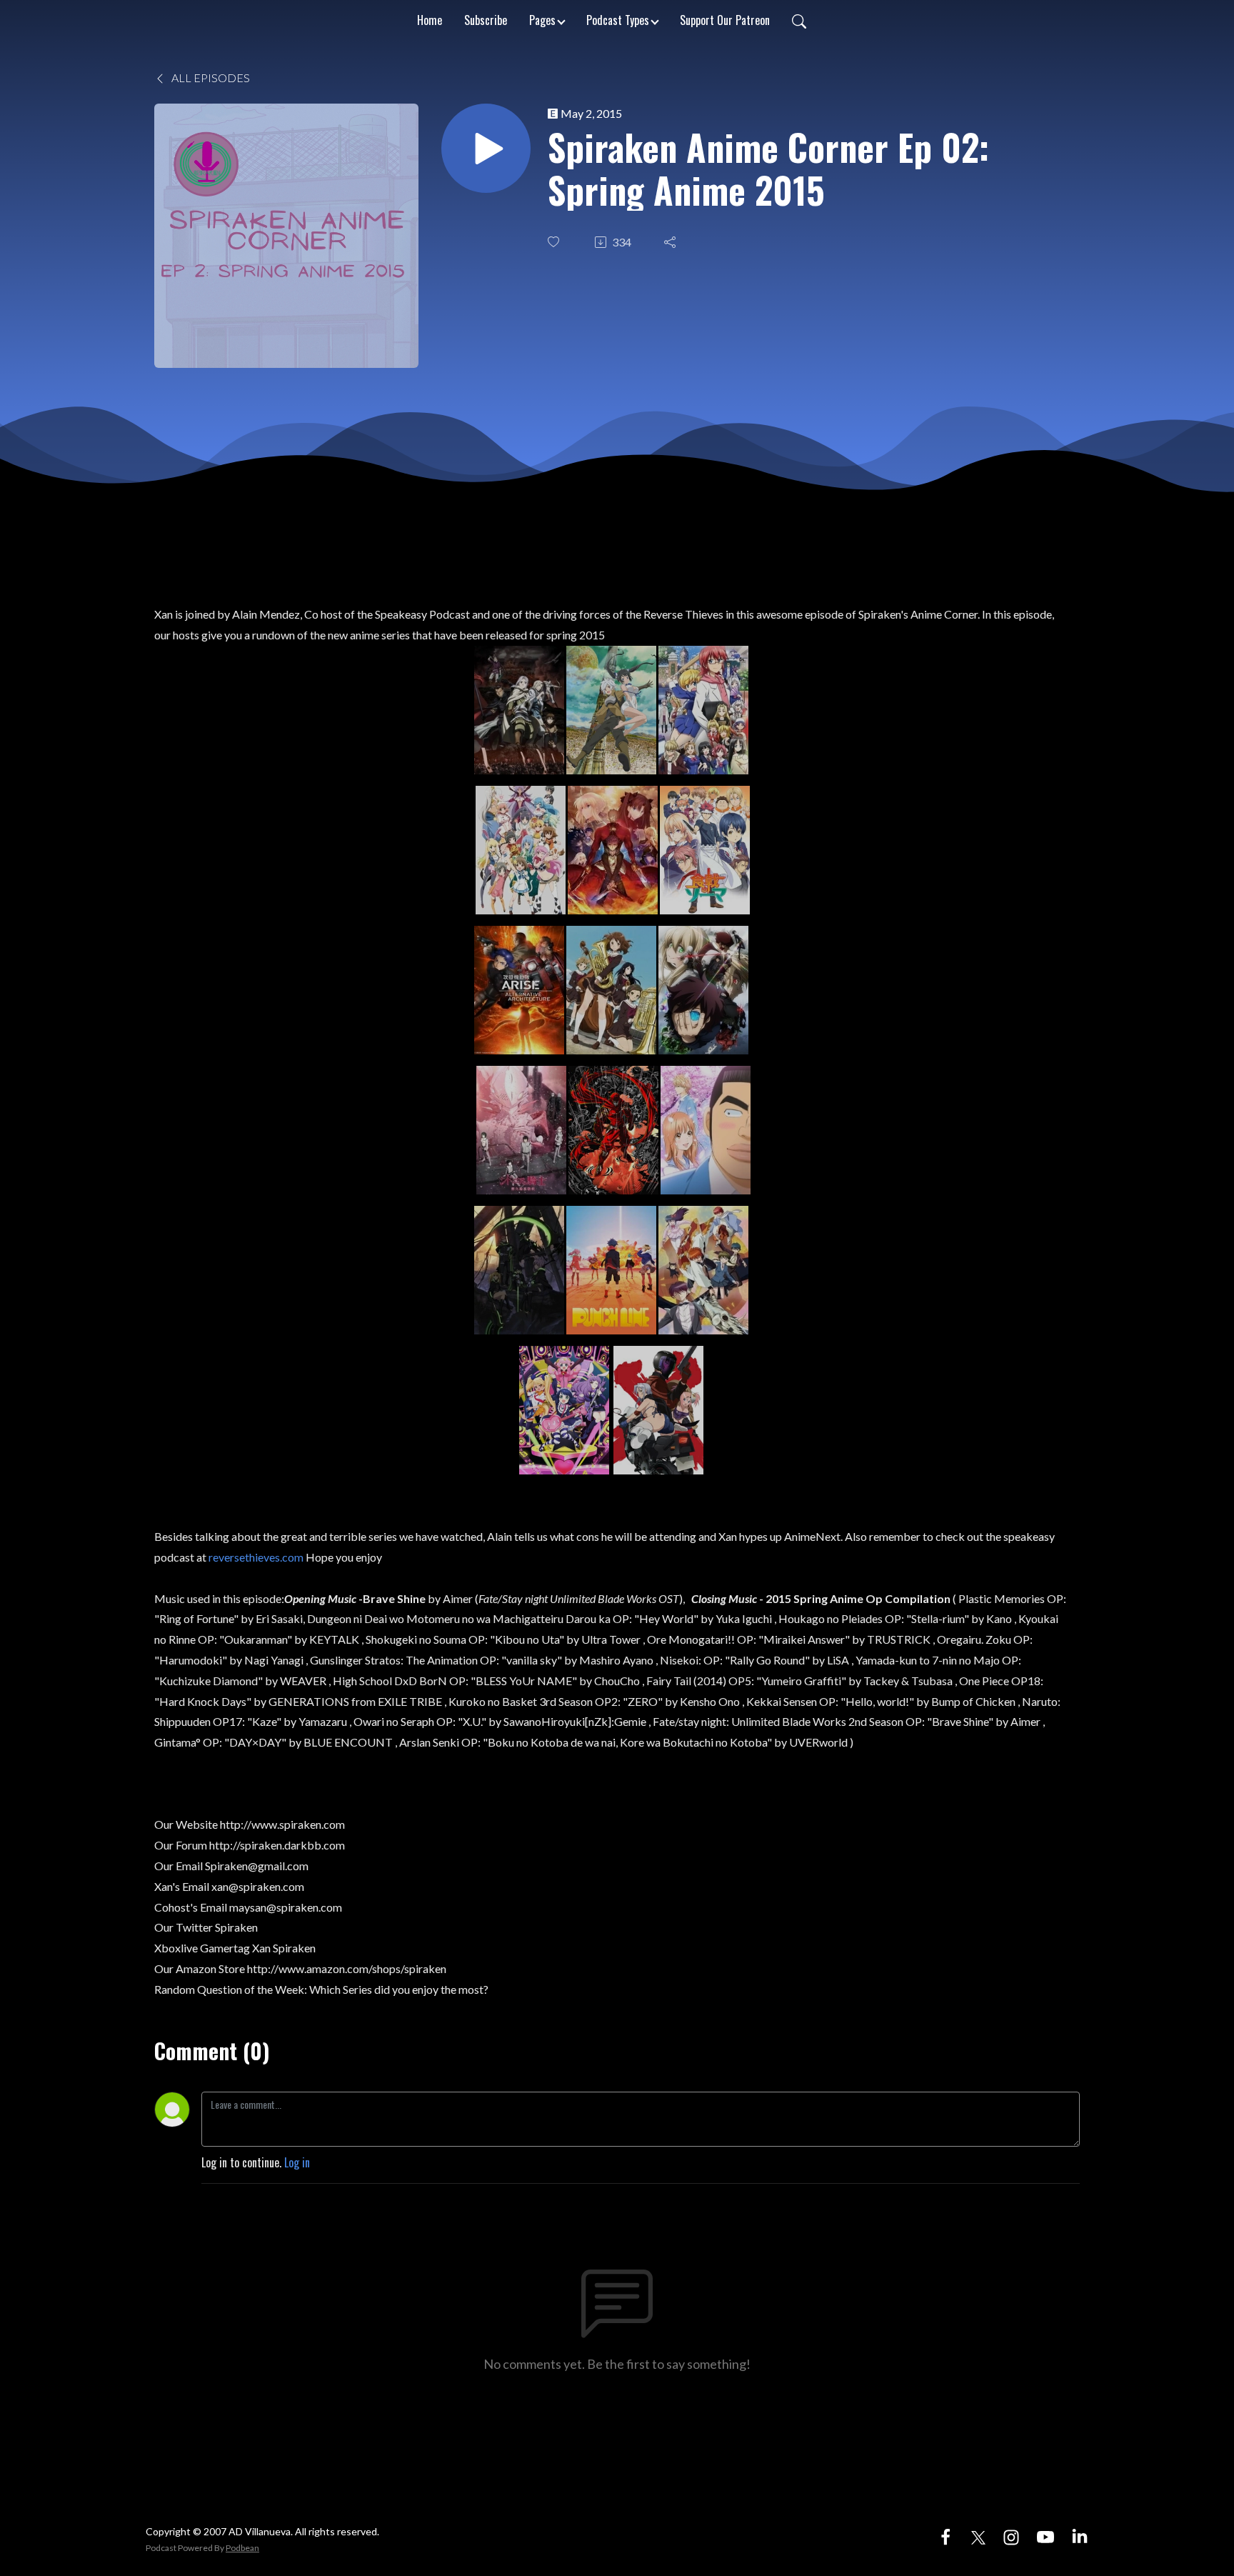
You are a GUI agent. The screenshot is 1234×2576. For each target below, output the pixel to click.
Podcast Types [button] (618, 20)
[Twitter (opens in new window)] (978, 2535)
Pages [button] (542, 20)
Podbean (242, 2548)
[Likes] (555, 242)
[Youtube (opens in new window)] (1045, 2535)
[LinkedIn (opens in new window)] (1080, 2535)
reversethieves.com (257, 1557)
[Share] (671, 242)
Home (430, 20)
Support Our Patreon (725, 20)
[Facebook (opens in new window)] (945, 2535)
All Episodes (210, 78)
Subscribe (486, 20)
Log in (297, 2162)
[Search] (799, 20)
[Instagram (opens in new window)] (1011, 2535)
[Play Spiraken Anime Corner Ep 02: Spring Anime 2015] (486, 148)
